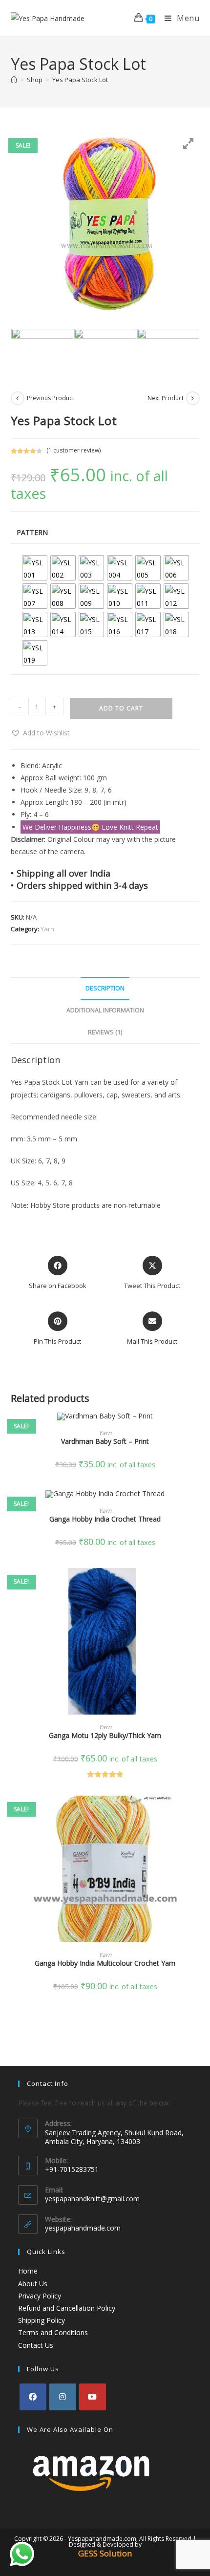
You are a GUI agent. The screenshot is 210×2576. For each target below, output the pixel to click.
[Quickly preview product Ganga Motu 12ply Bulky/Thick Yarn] (196, 1585)
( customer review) (73, 450)
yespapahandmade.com (83, 2228)
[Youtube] (93, 2397)
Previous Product (51, 398)
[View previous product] (18, 398)
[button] (40, 733)
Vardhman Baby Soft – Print (105, 1441)
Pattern (32, 532)
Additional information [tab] (105, 1010)
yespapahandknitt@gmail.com (92, 2199)
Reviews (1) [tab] (105, 1032)
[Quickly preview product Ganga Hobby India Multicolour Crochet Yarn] (196, 1813)
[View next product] (193, 398)
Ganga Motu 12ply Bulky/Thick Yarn (105, 1735)
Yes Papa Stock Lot (80, 80)
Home (28, 2271)
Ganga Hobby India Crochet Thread (105, 1519)
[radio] (35, 568)
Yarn (47, 929)
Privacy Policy (40, 2296)
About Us (33, 2284)
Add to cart (121, 708)
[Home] (14, 80)
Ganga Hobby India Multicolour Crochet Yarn (105, 1963)
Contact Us (36, 2345)
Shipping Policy (42, 2320)
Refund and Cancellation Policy (67, 2308)
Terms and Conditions (53, 2332)
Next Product (166, 398)
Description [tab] (105, 988)
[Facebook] (33, 2397)
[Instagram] (63, 2397)
